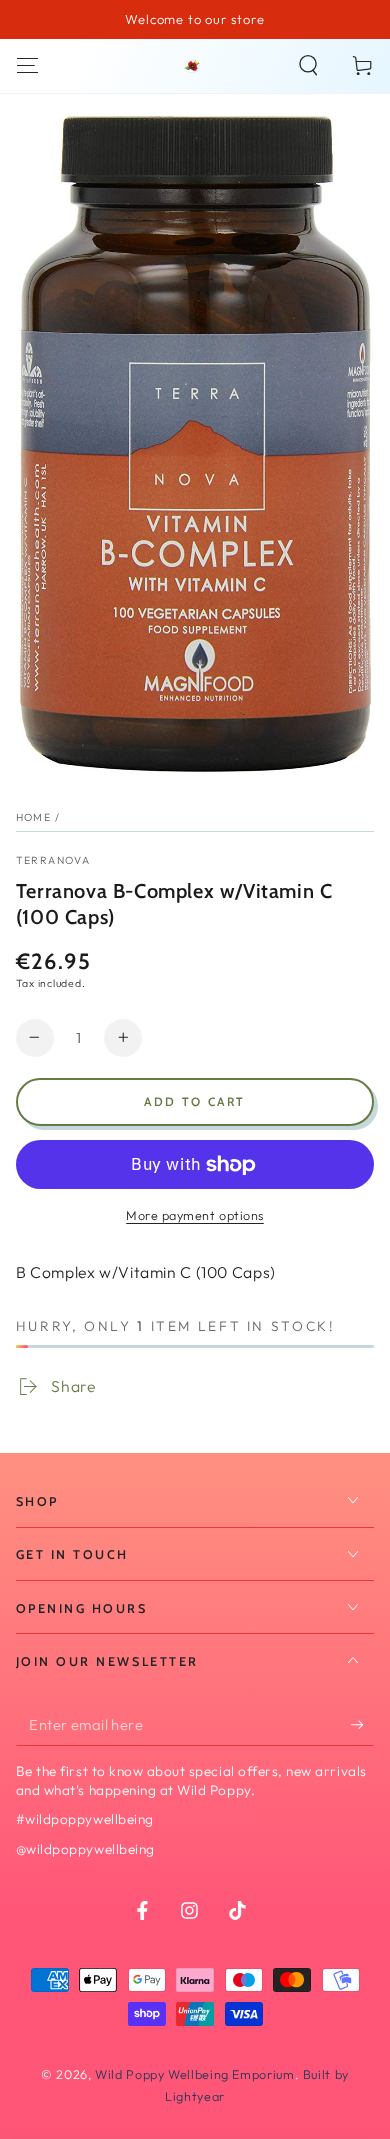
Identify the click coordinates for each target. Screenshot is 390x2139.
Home (33, 817)
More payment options (195, 1215)
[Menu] (27, 66)
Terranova (53, 860)
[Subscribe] (362, 1725)
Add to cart (194, 1101)
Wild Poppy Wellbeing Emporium (194, 2074)
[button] (308, 66)
